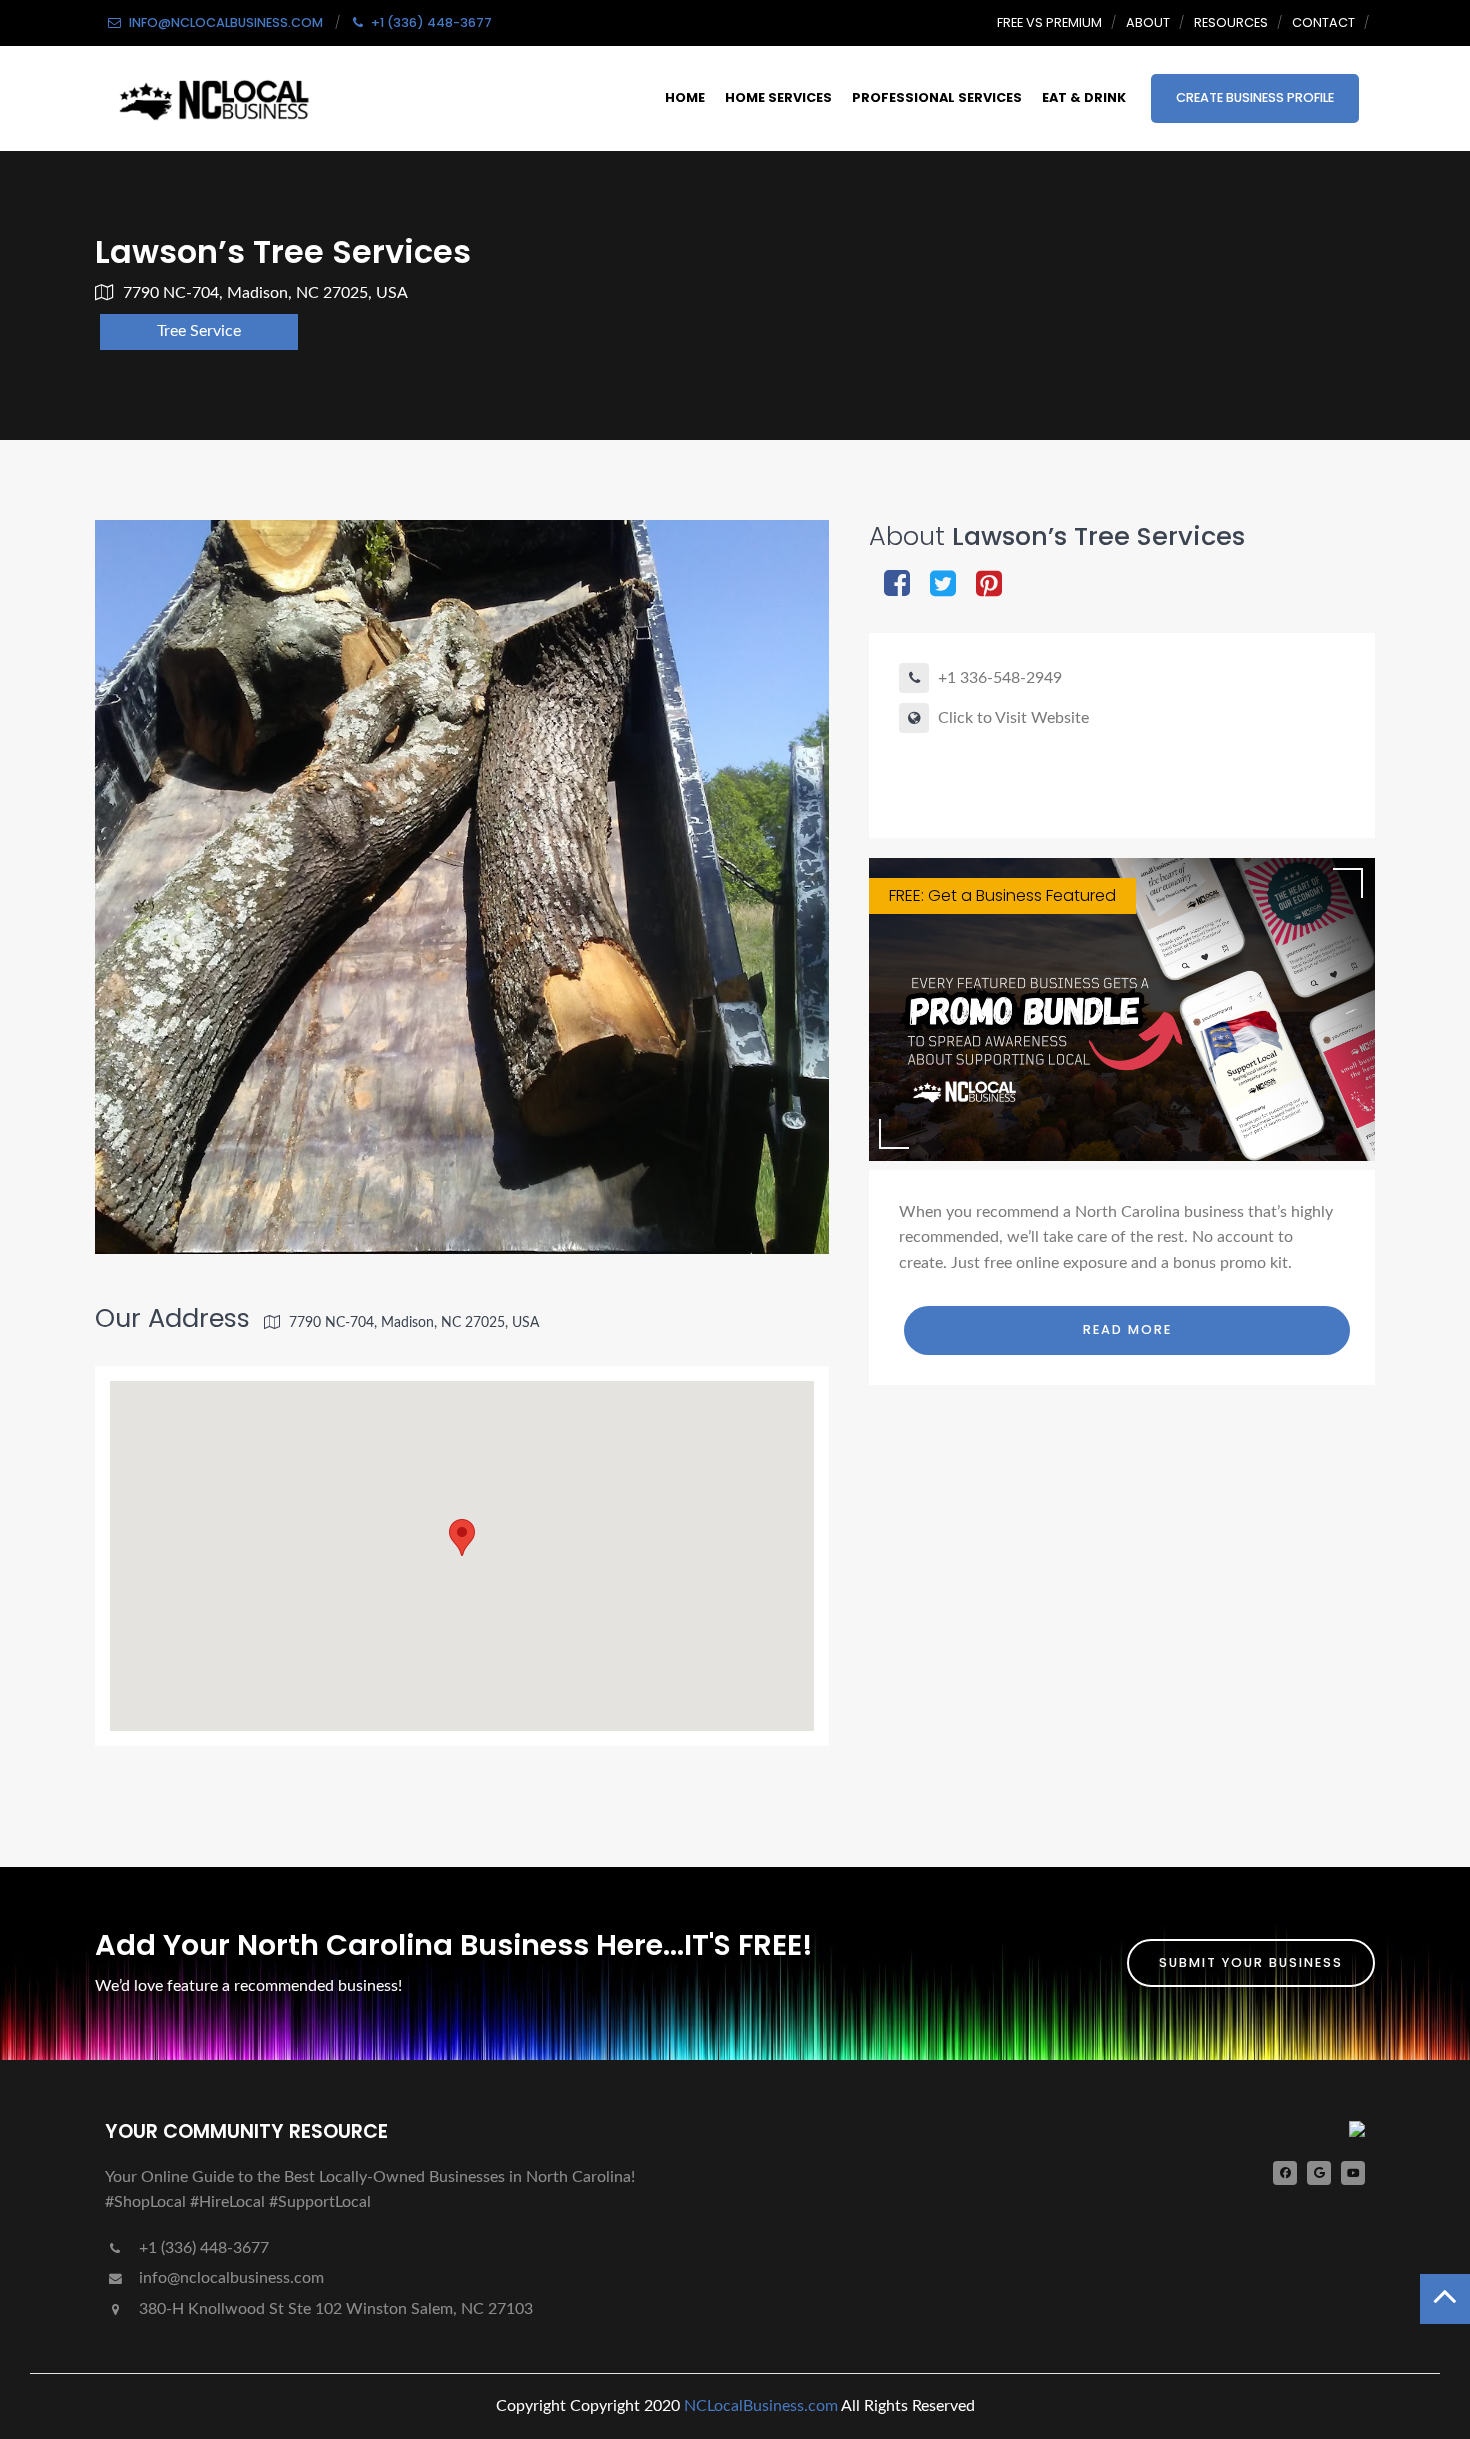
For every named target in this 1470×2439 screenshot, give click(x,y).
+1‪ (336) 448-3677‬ (202, 2248)
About (1148, 22)
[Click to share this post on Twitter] (943, 585)
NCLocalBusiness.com (761, 2406)
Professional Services (937, 97)
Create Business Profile (1255, 97)
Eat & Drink (1084, 97)
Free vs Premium (1049, 22)
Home (685, 97)
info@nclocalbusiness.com (231, 2278)
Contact (1323, 22)
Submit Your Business (1251, 1962)
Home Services (778, 97)
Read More (1127, 1329)
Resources (1231, 22)
